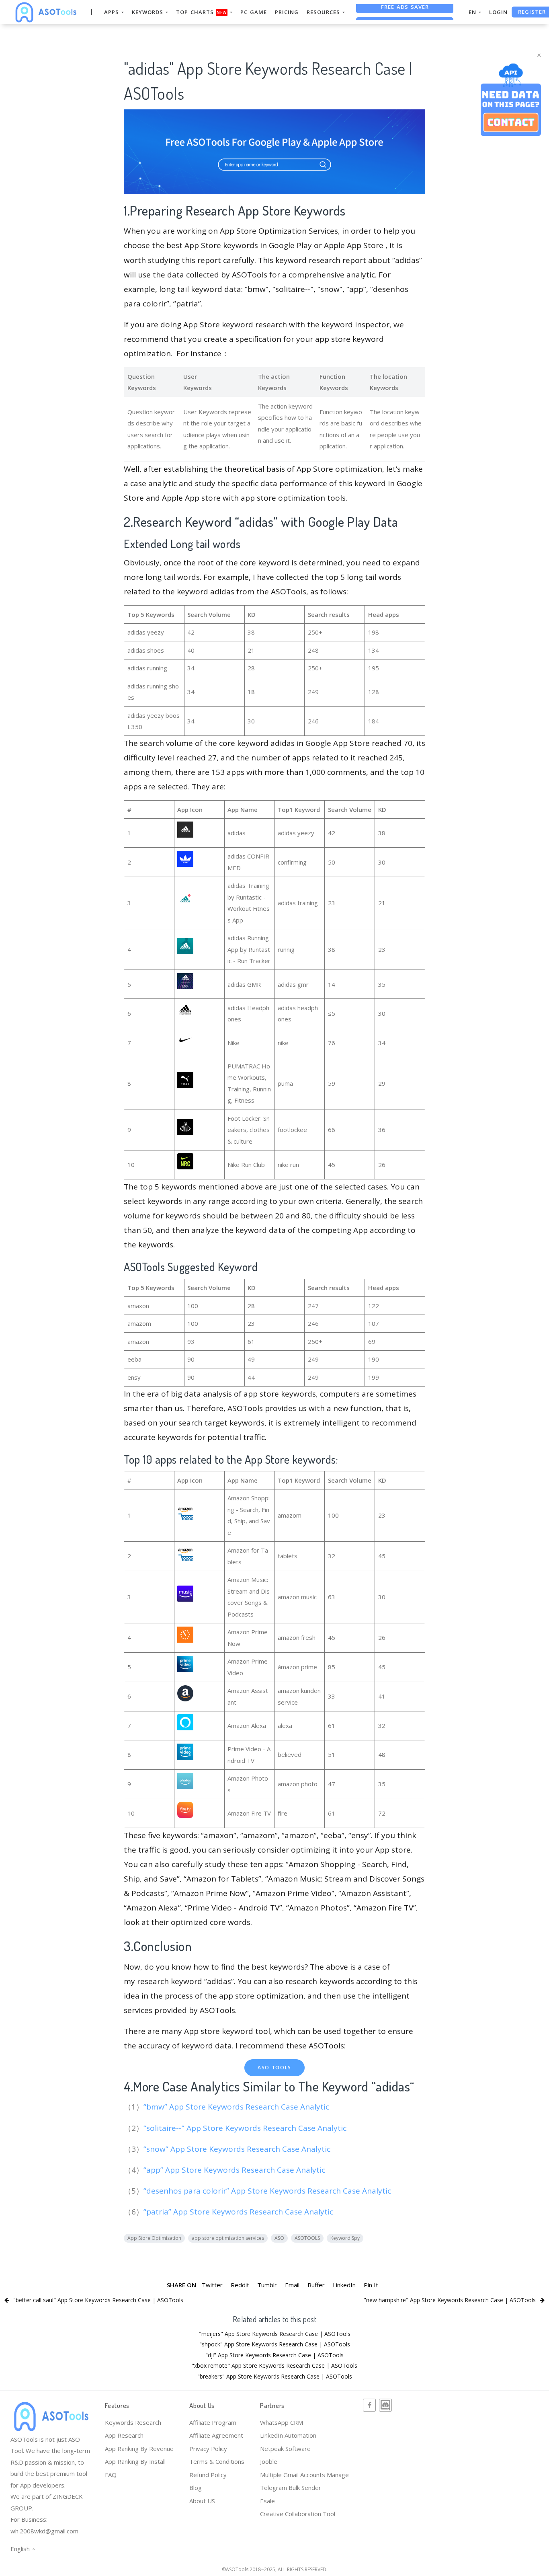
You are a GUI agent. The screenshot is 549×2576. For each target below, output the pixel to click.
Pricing (287, 12)
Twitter (212, 2285)
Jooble (269, 2461)
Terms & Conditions (217, 2461)
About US (202, 2501)
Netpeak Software (285, 2449)
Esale (267, 2501)
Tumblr (267, 2285)
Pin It (371, 2285)
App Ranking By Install (135, 2461)
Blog (196, 2488)
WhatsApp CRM (282, 2422)
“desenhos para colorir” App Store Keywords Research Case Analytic (268, 2191)
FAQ (111, 2475)
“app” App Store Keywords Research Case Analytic (235, 2170)
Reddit (240, 2285)
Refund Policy (208, 2475)
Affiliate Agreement (216, 2435)
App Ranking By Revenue (139, 2449)
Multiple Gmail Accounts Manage (304, 2475)
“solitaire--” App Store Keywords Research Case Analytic (246, 2128)
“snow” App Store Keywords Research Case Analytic (238, 2149)
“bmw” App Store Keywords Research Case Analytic (237, 2107)
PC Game (254, 12)
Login (498, 12)
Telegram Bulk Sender (291, 2488)
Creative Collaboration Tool (298, 2514)
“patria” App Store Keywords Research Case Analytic (239, 2212)
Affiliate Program (213, 2422)
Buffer (316, 2285)
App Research (124, 2435)
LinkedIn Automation (288, 2435)
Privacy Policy (208, 2449)
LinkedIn (344, 2285)
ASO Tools (274, 2068)
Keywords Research (133, 2422)
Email (292, 2285)
